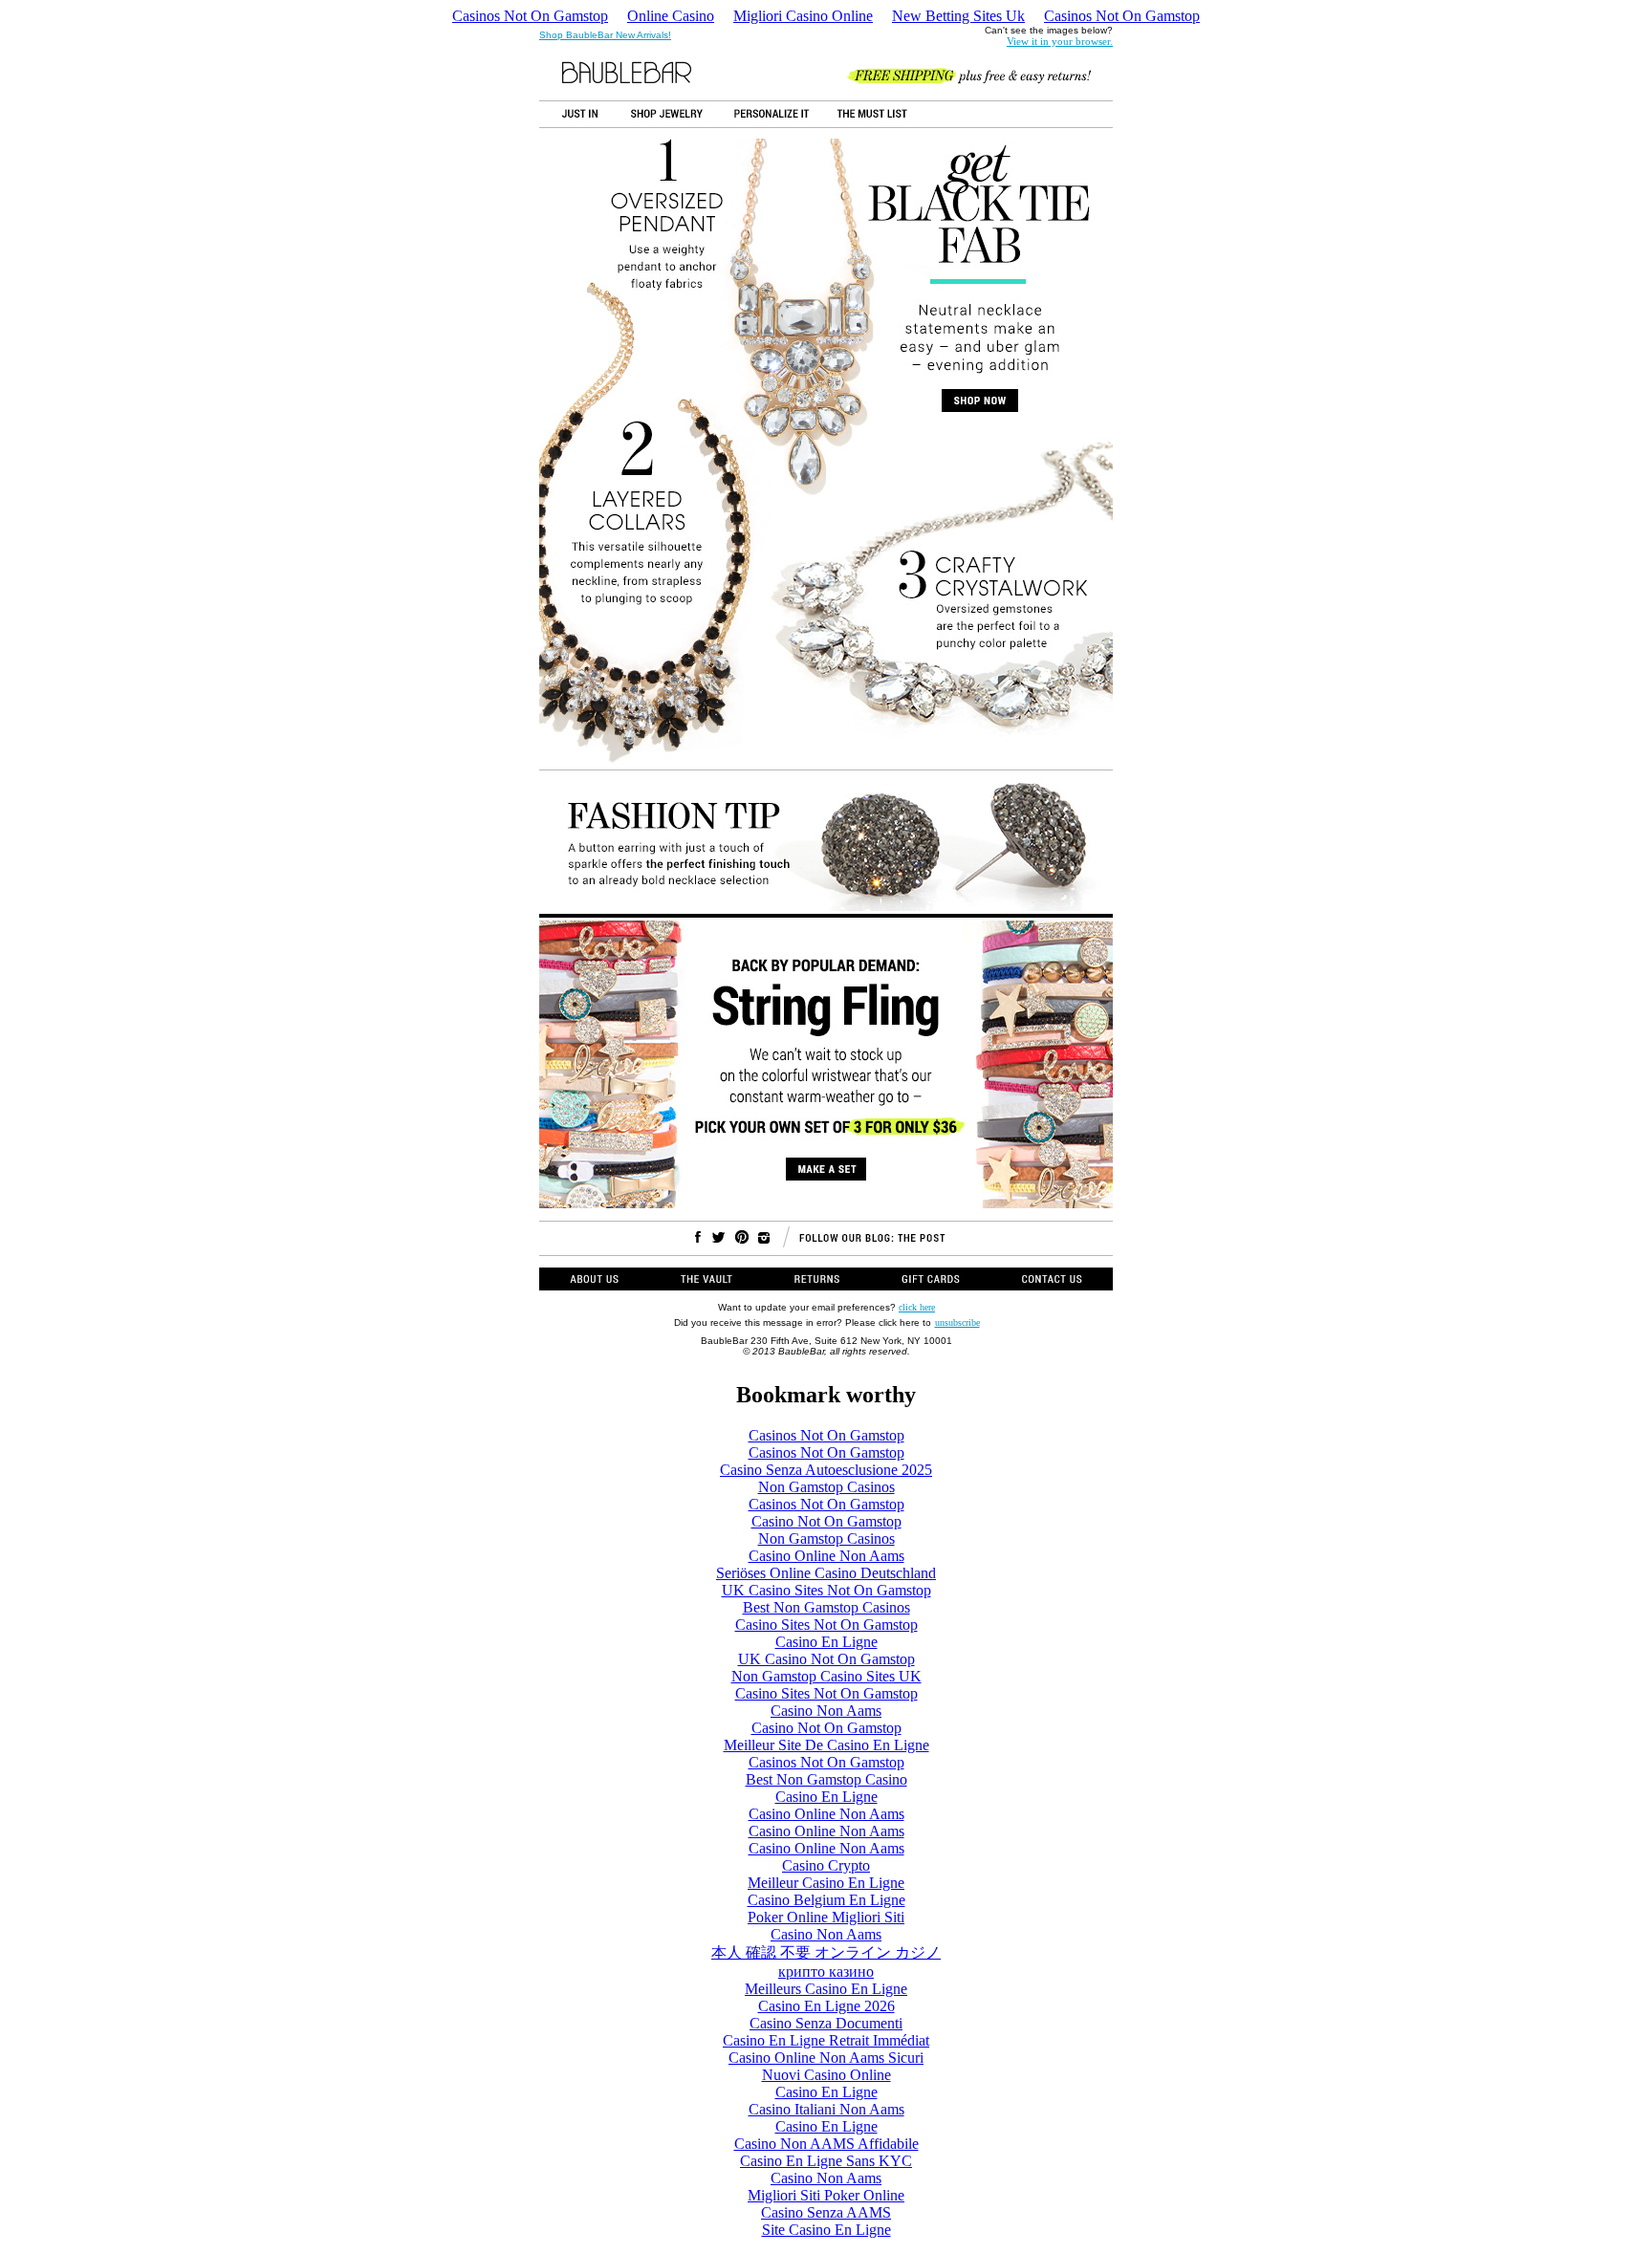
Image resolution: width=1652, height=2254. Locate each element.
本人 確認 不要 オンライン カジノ (826, 1952)
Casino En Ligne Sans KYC (826, 2161)
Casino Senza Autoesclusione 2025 (826, 1470)
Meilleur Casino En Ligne (826, 1883)
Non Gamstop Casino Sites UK (826, 1676)
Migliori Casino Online (803, 16)
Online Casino (671, 16)
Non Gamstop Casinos (826, 1487)
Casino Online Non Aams (826, 1556)
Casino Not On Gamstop (826, 1521)
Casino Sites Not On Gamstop (826, 1625)
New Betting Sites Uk (958, 16)
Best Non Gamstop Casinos (826, 1607)
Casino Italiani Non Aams (826, 2109)
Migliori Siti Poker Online (826, 2195)
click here (917, 1307)
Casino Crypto (826, 1865)
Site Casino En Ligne (826, 2230)
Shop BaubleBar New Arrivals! (605, 35)
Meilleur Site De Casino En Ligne (826, 1745)
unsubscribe (957, 1322)
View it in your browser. (1060, 41)
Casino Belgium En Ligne (826, 1900)
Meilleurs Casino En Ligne (826, 1989)
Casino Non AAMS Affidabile (826, 2144)
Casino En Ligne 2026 (826, 2006)
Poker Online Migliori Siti (826, 1917)
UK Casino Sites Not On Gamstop (826, 1590)
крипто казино (826, 1972)
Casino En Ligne (826, 1642)
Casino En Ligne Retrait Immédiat (826, 2040)
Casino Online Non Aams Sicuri (826, 2058)
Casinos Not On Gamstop (530, 16)
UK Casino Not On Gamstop (826, 1659)
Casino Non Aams (826, 1711)
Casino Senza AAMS (826, 2212)
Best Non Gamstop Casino (826, 1779)
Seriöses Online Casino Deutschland (826, 1573)
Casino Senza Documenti (826, 2023)
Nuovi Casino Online (826, 2075)
